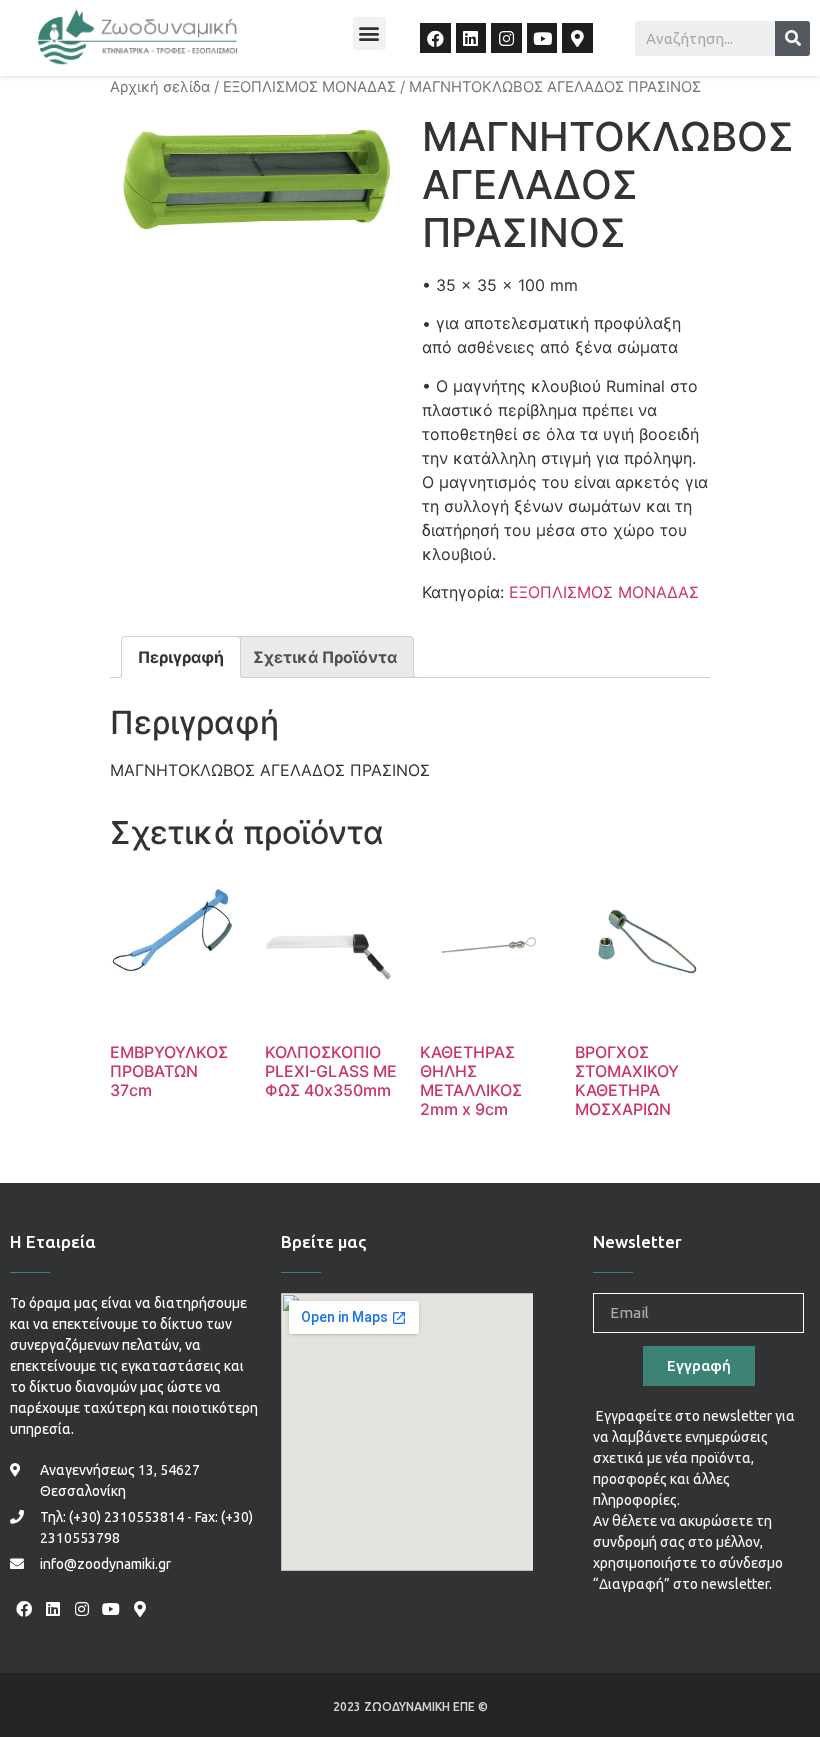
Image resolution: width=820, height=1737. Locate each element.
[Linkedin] (471, 38)
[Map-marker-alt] (577, 38)
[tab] (181, 657)
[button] (369, 33)
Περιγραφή (181, 657)
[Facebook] (435, 38)
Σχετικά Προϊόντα (325, 657)
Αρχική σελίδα (160, 87)
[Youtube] (542, 38)
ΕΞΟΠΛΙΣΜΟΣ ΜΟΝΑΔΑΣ (309, 87)
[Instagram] (506, 38)
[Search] (792, 38)
